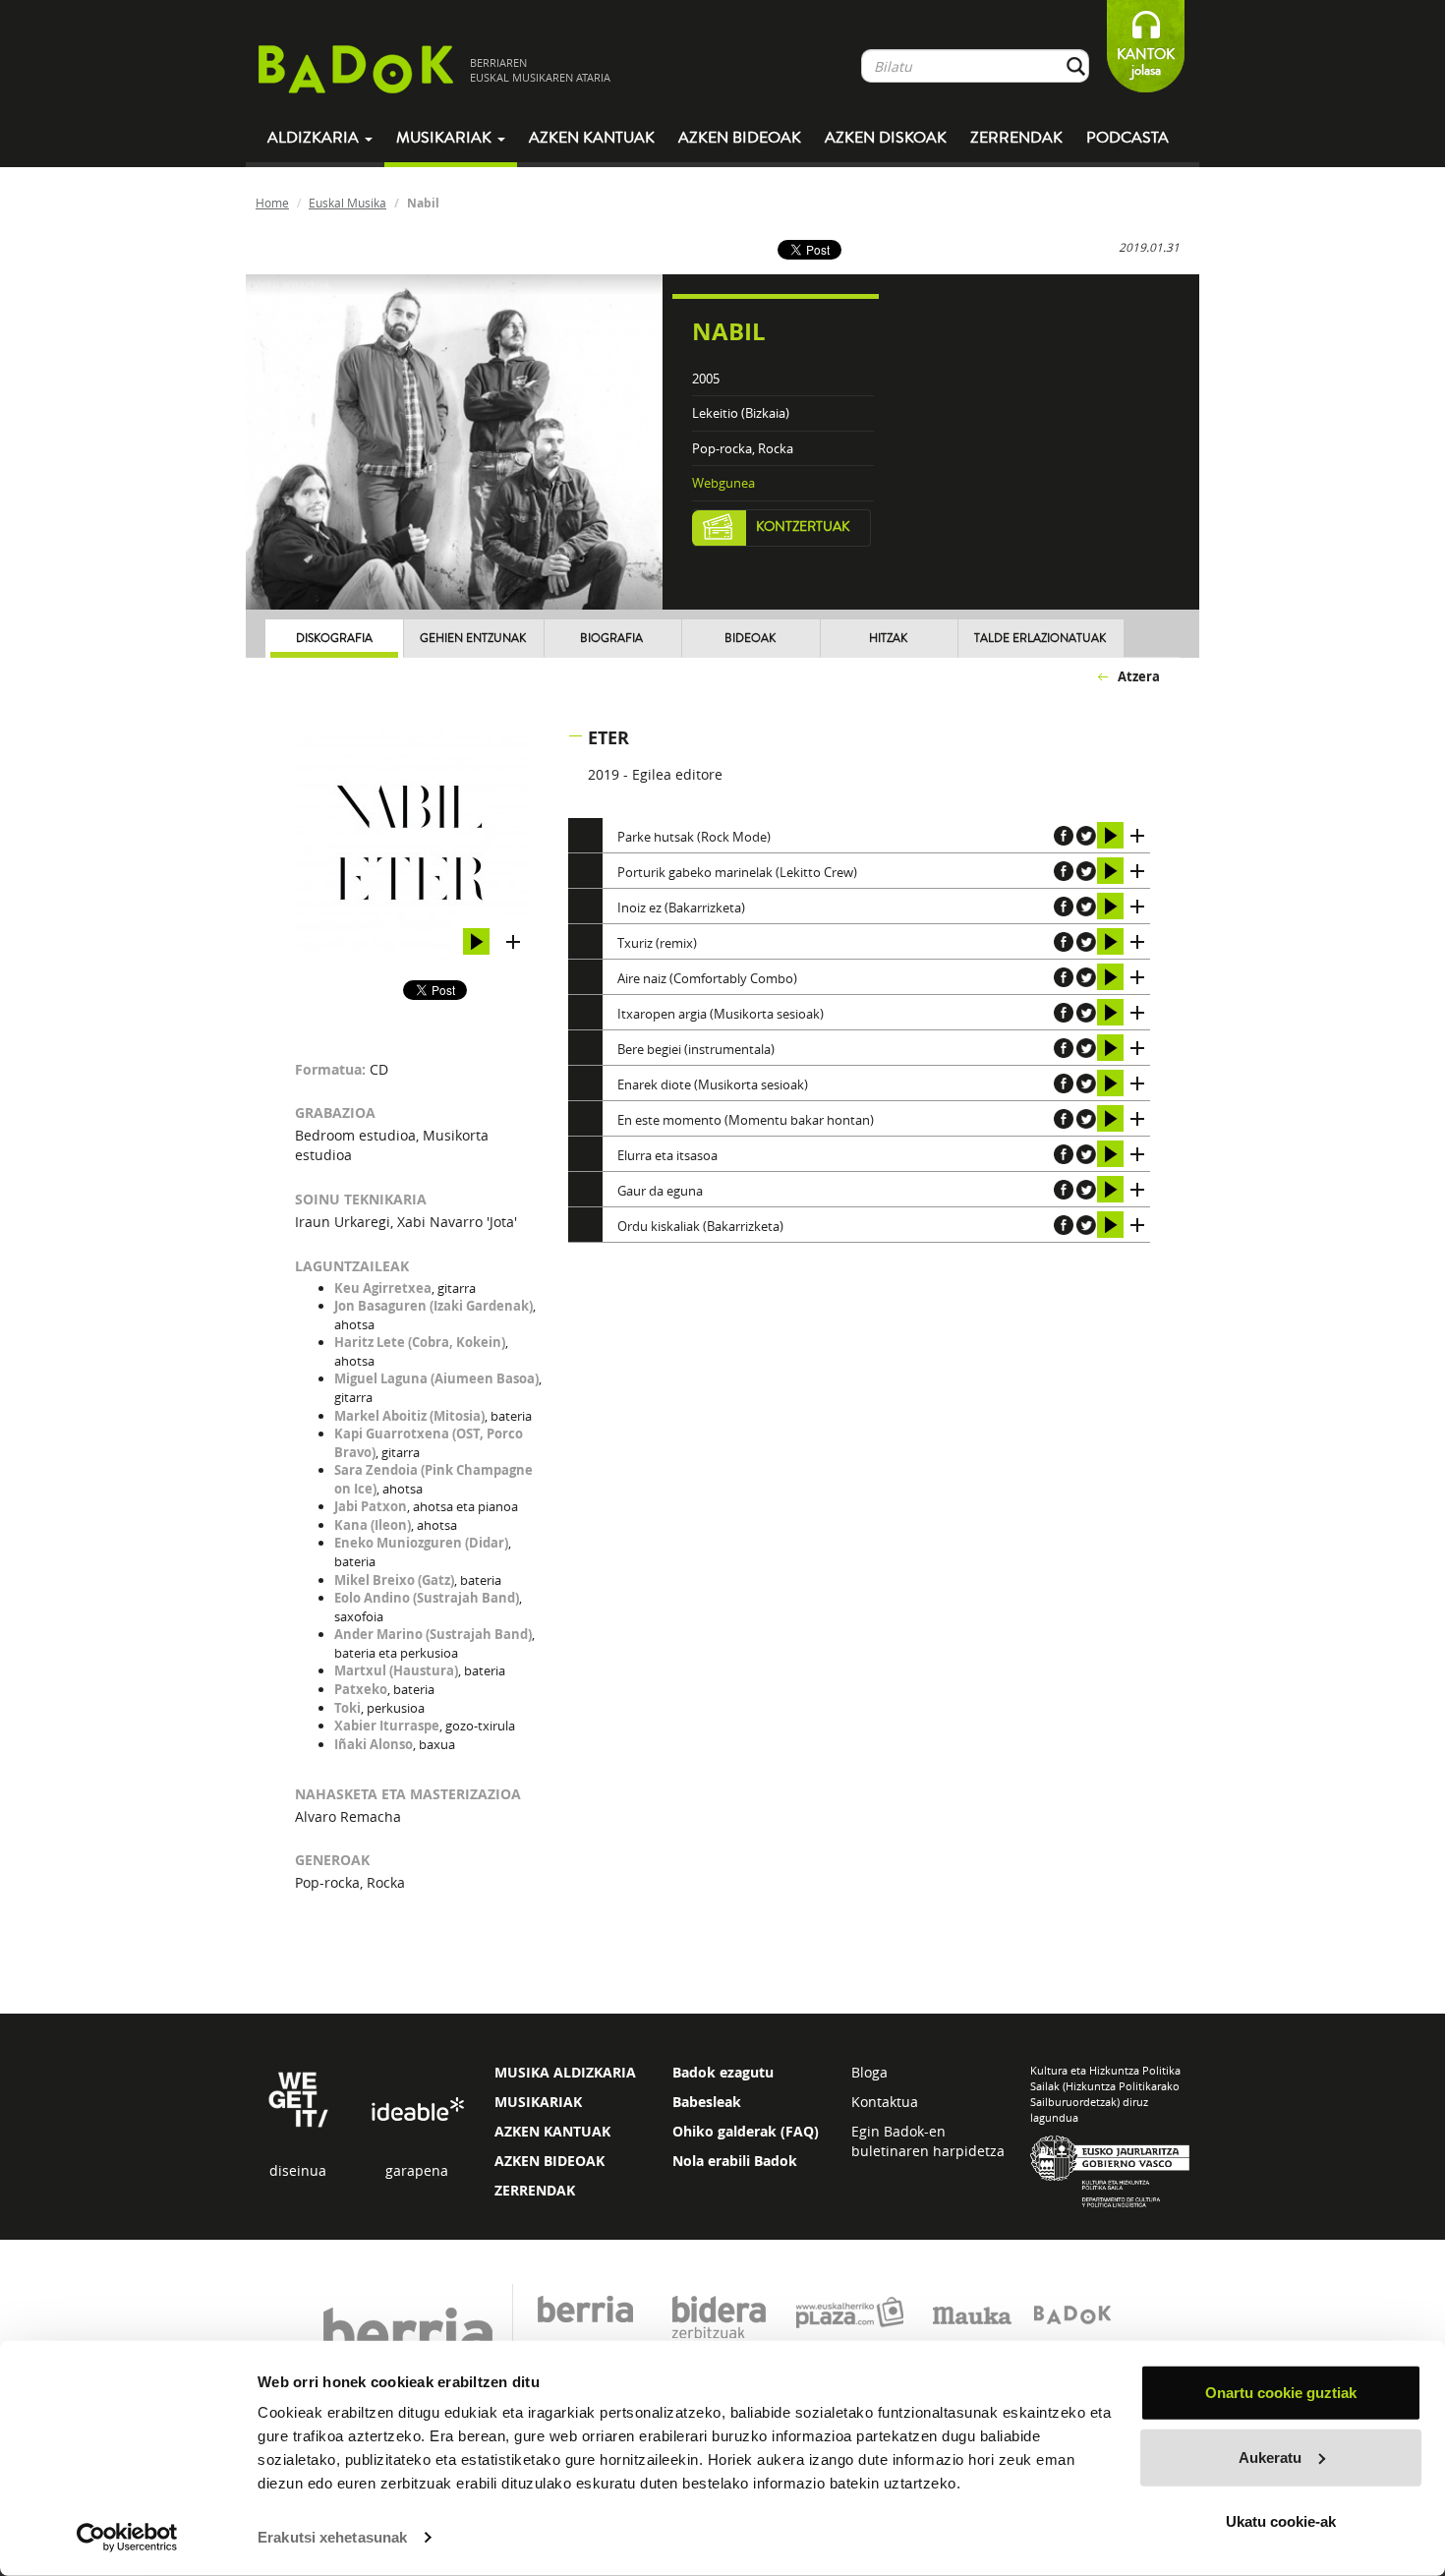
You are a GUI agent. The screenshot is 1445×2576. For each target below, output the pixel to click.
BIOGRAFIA (611, 639)
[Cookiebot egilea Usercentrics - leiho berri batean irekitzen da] (127, 2538)
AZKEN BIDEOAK (549, 2161)
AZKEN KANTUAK (552, 2131)
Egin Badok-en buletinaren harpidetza (928, 2141)
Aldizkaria (315, 138)
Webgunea (723, 483)
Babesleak (707, 2102)
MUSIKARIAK (538, 2102)
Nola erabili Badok (735, 2161)
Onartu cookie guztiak (1281, 2393)
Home (272, 203)
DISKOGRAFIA (334, 639)
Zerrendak (1016, 138)
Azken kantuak (592, 138)
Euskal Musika (347, 203)
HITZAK (888, 639)
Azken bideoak (740, 138)
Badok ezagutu (723, 2072)
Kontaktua (885, 2102)
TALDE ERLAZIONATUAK (1040, 639)
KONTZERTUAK (803, 527)
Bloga (869, 2072)
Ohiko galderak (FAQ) (746, 2131)
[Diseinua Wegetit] (298, 2099)
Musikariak (446, 138)
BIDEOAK (750, 639)
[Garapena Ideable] (417, 2110)
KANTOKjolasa (1146, 62)
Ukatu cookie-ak (1281, 2521)
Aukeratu (1270, 2457)
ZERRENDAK (535, 2190)
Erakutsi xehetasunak (332, 2537)
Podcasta (1127, 138)
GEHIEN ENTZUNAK (473, 639)
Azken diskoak (886, 138)
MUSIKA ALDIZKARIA (565, 2072)
